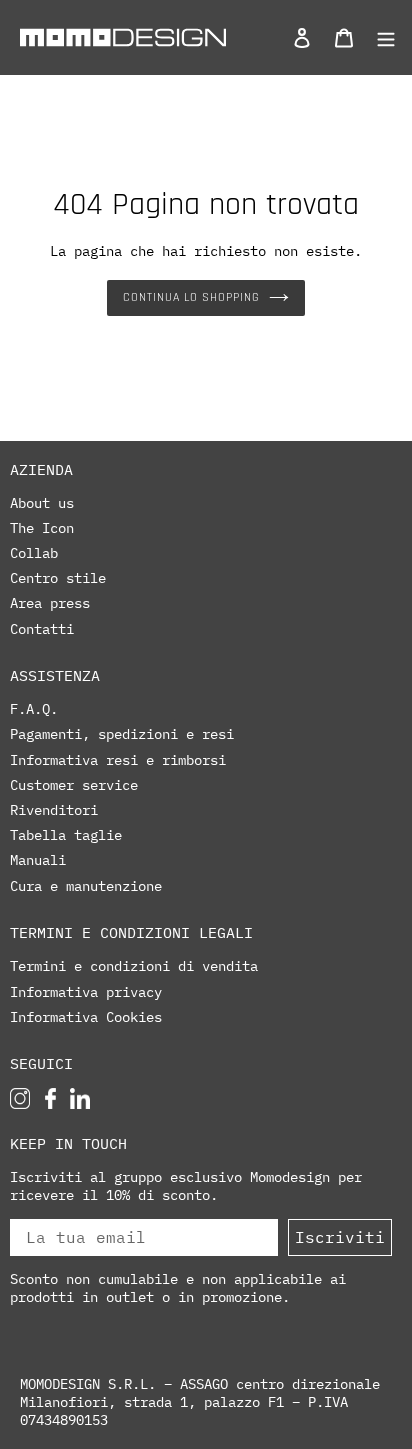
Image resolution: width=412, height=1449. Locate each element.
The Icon (42, 528)
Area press (50, 603)
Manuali (38, 860)
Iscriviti (340, 1237)
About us (42, 503)
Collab (34, 553)
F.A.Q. (34, 709)
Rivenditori (54, 810)
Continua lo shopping (190, 297)
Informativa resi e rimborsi (118, 760)
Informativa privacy (86, 992)
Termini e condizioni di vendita (134, 966)
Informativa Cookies (86, 1017)
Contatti (42, 629)
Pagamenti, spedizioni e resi (122, 734)
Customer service (74, 785)
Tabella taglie (66, 835)
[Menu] (380, 37)
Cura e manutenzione (86, 886)
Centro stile (58, 578)
